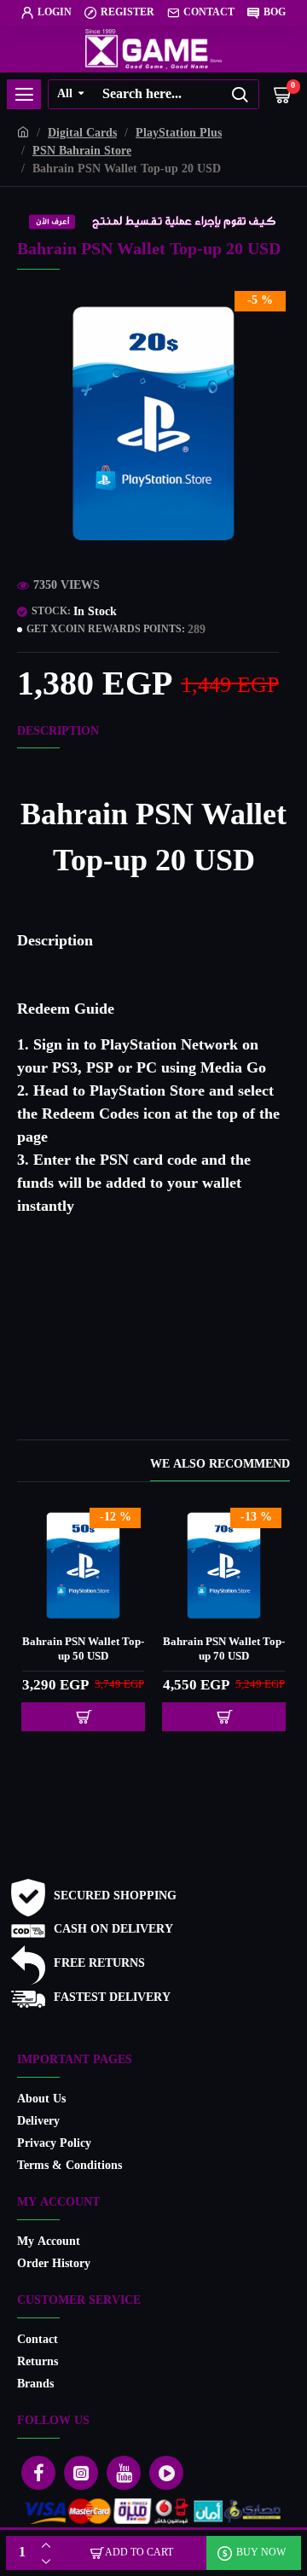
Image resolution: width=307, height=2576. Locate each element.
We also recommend (220, 1466)
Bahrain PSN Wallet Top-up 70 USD (224, 1650)
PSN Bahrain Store (82, 151)
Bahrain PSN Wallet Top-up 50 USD (83, 1650)
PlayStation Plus (179, 134)
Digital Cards (82, 134)
